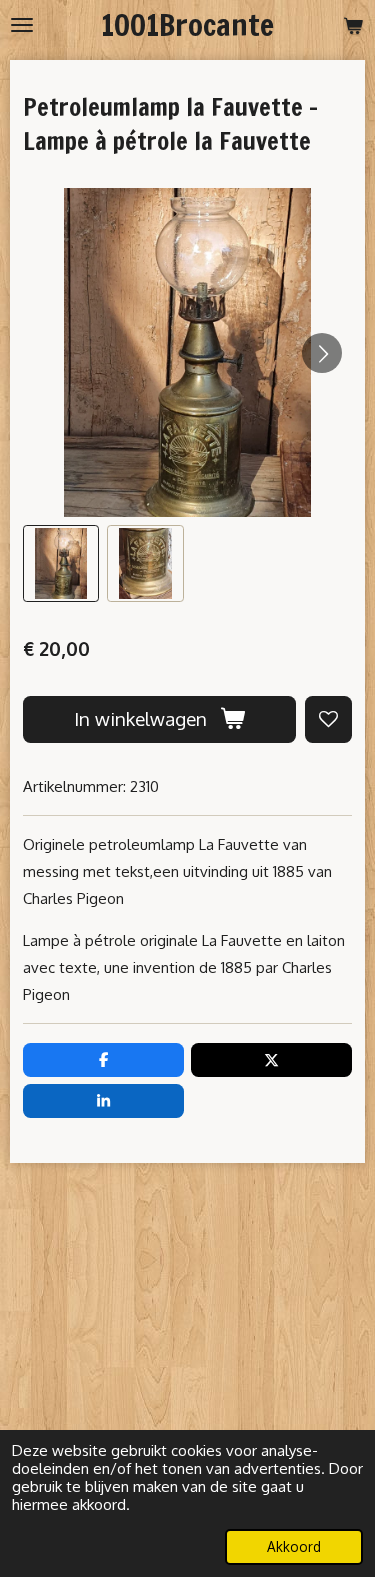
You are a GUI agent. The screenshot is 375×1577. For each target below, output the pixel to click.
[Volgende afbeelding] (322, 353)
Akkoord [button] (294, 1546)
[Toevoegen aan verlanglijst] (328, 719)
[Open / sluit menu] (22, 25)
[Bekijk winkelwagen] (353, 25)
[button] (61, 563)
